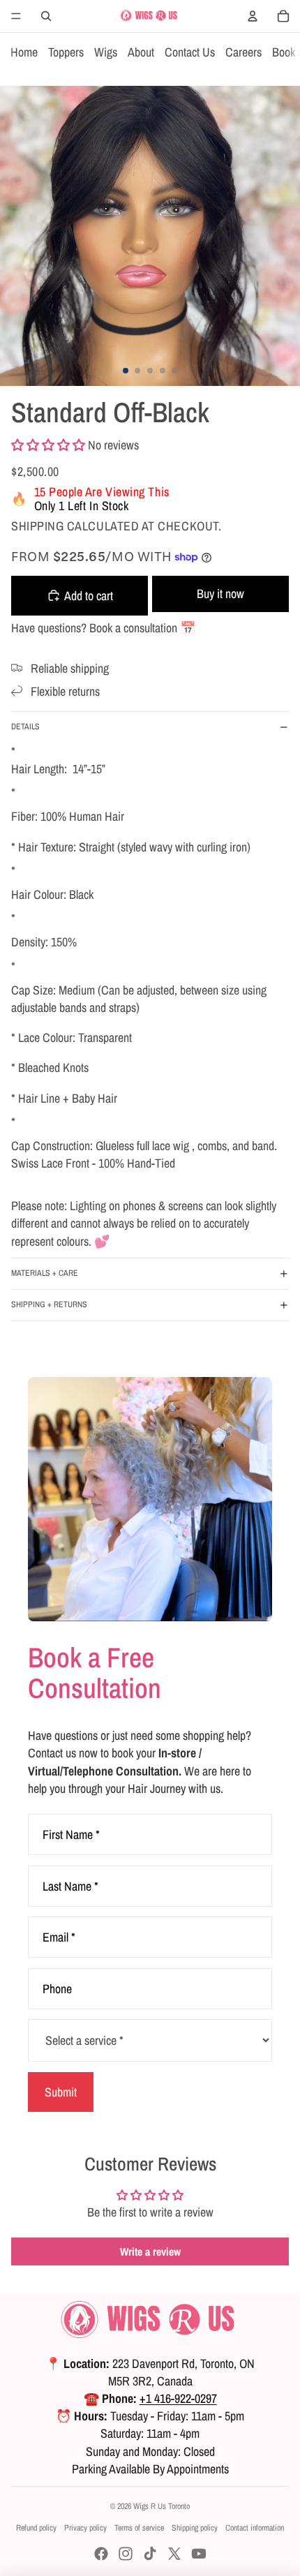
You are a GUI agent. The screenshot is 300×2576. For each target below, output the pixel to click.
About (141, 52)
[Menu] (16, 16)
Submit (61, 2092)
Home (24, 52)
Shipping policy (195, 2528)
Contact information (255, 2528)
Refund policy (36, 2528)
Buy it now (220, 594)
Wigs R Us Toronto (162, 2506)
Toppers (66, 52)
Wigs (106, 52)
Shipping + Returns (49, 1304)
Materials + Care (45, 1273)
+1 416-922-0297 (178, 2398)
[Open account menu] (253, 16)
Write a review (150, 2251)
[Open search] (46, 16)
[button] (48, 445)
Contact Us (190, 52)
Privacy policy (85, 2528)
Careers (243, 52)
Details (25, 727)
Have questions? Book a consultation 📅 (103, 628)
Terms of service (139, 2528)
